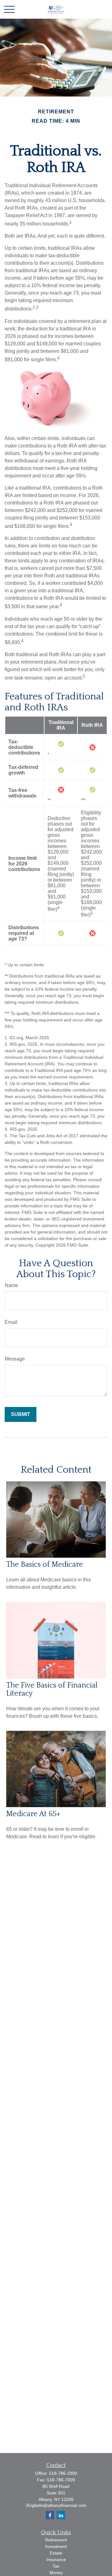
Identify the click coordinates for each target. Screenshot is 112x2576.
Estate (56, 2553)
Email (11, 1322)
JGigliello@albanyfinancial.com (56, 2505)
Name (11, 1285)
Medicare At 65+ (33, 1814)
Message (15, 1359)
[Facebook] (50, 2515)
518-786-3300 (63, 2473)
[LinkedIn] (61, 2515)
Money (56, 2573)
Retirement (56, 2540)
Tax (56, 2566)
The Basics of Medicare (45, 1565)
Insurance (56, 2559)
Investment (56, 2546)
